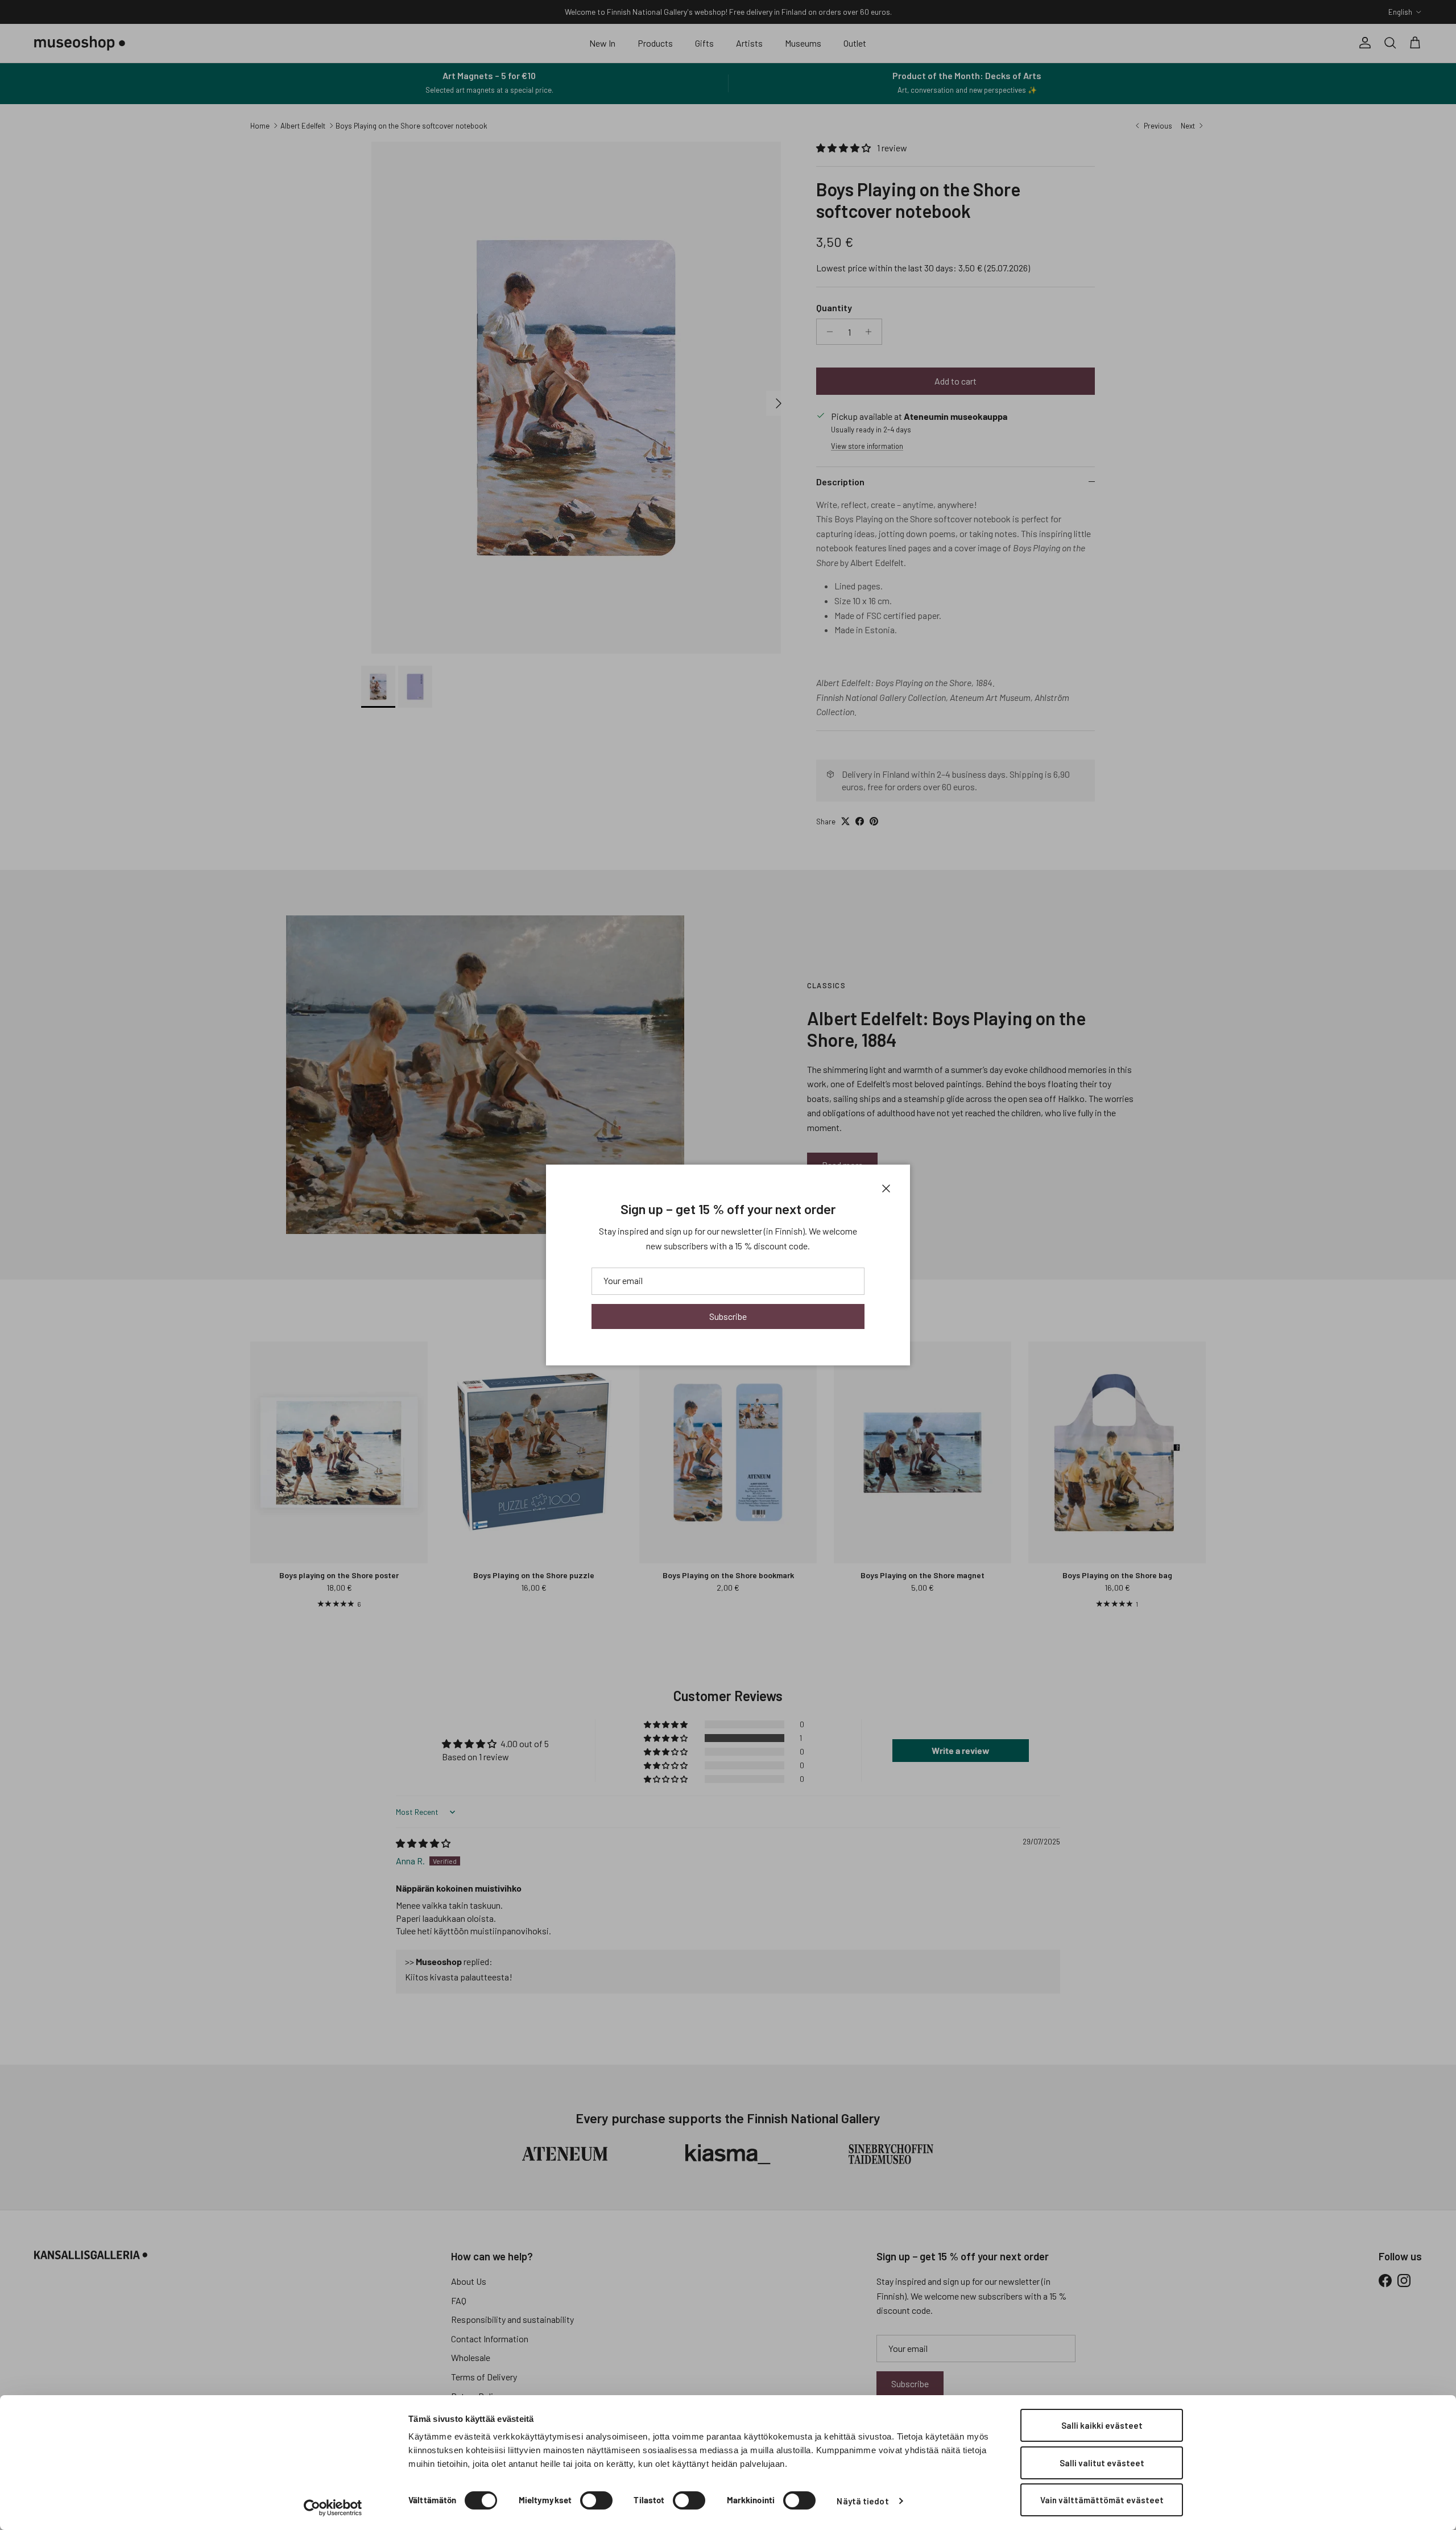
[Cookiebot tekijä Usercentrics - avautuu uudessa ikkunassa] (333, 2508)
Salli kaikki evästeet (1102, 2425)
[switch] (596, 2500)
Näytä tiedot (863, 2501)
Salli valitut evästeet (1102, 2463)
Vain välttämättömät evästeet (1102, 2500)
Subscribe (728, 1316)
